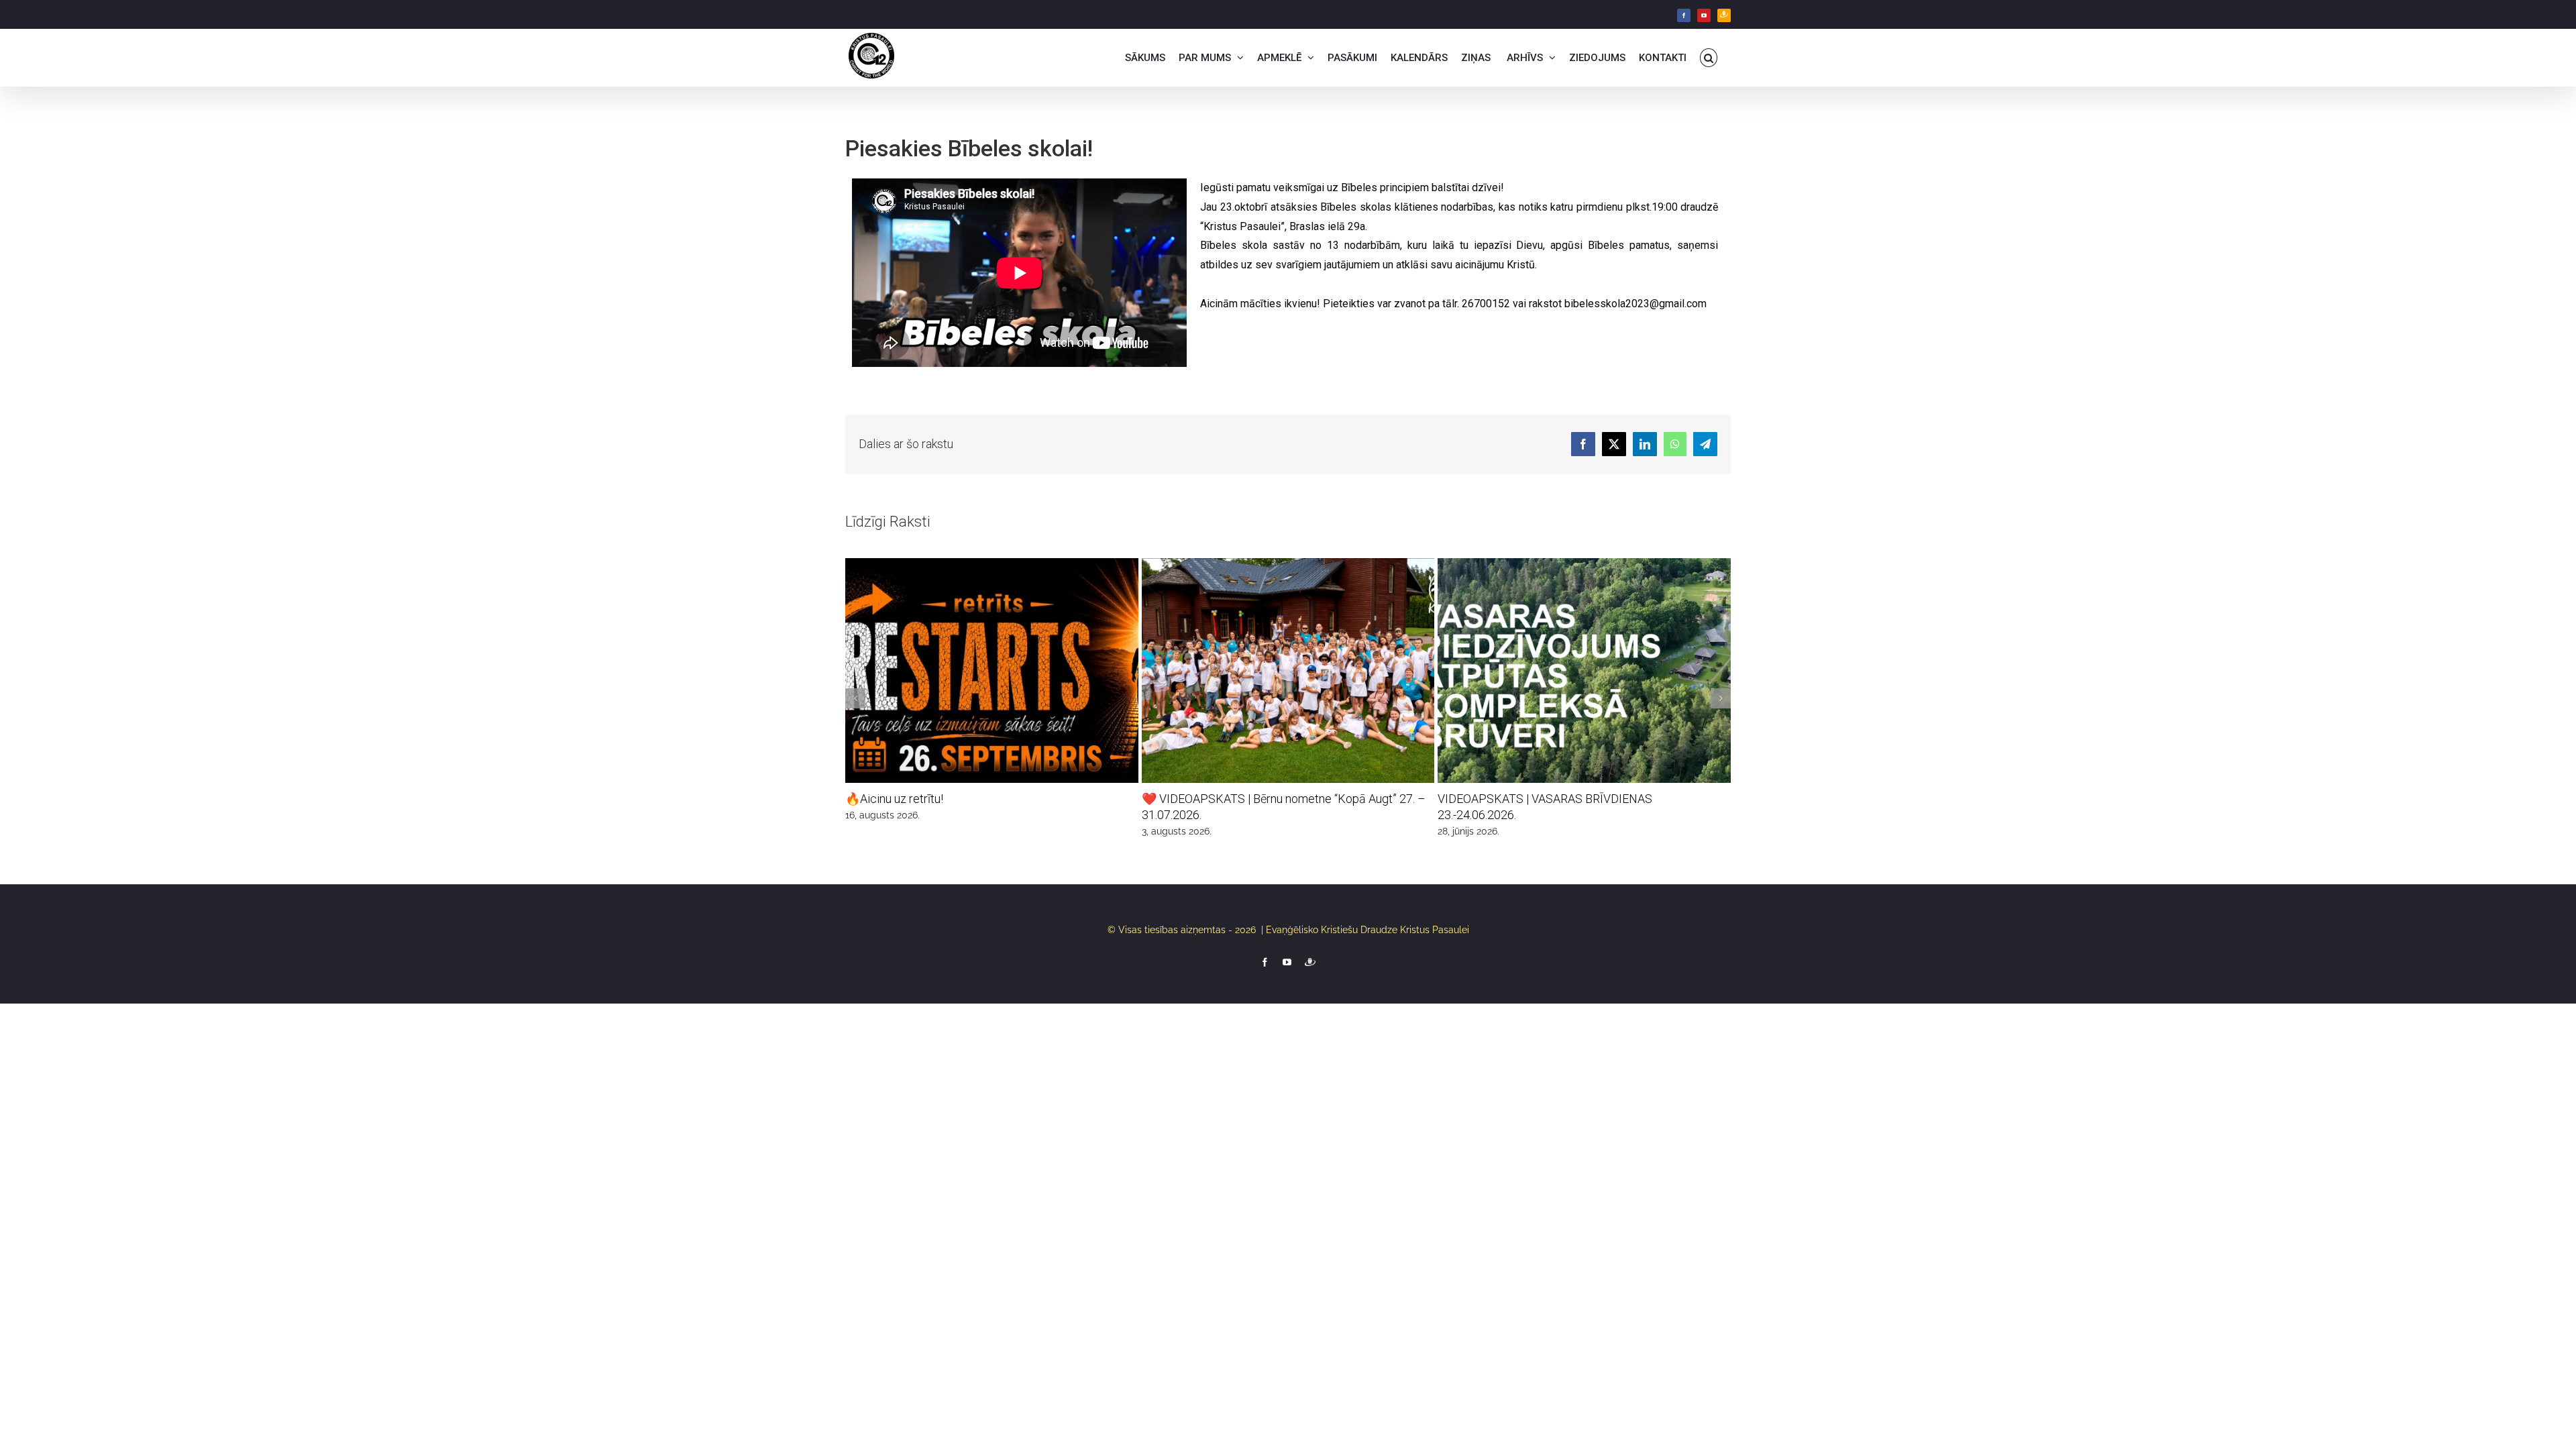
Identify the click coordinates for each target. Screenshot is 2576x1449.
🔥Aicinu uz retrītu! (894, 799)
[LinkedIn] (1645, 444)
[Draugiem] (1724, 15)
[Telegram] (1705, 444)
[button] (1709, 58)
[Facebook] (1684, 15)
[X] (1614, 444)
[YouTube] (1704, 15)
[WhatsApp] (1675, 444)
